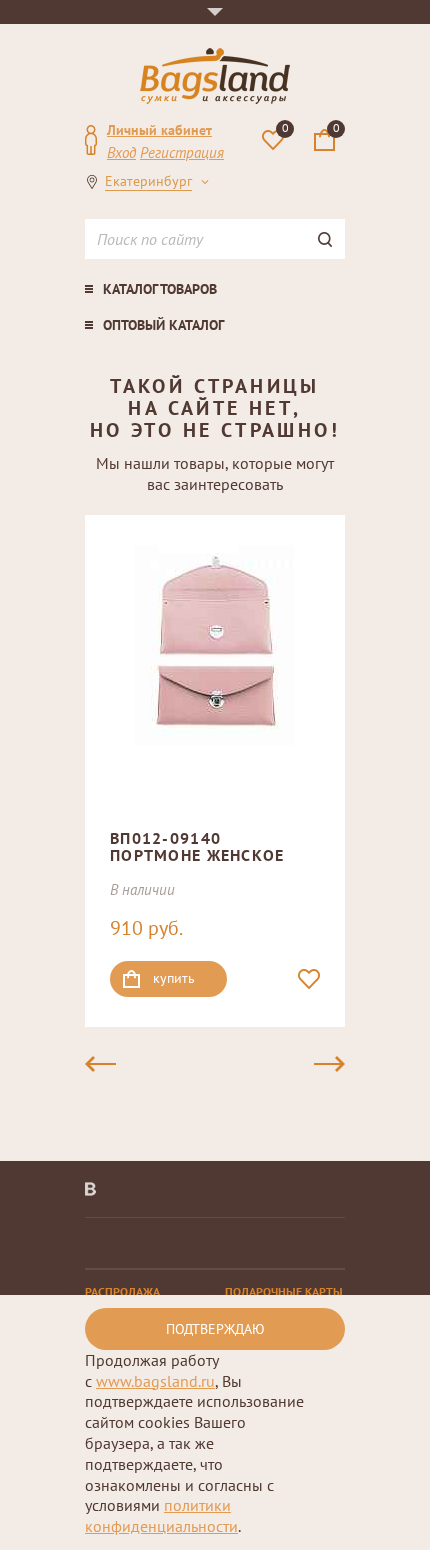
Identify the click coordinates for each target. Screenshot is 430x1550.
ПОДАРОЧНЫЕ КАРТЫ (284, 1291)
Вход (121, 152)
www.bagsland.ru (155, 1381)
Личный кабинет (159, 130)
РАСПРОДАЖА (122, 1291)
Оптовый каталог (163, 325)
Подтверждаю (215, 1329)
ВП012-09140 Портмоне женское (197, 847)
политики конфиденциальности (161, 1515)
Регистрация (182, 152)
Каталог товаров (160, 289)
